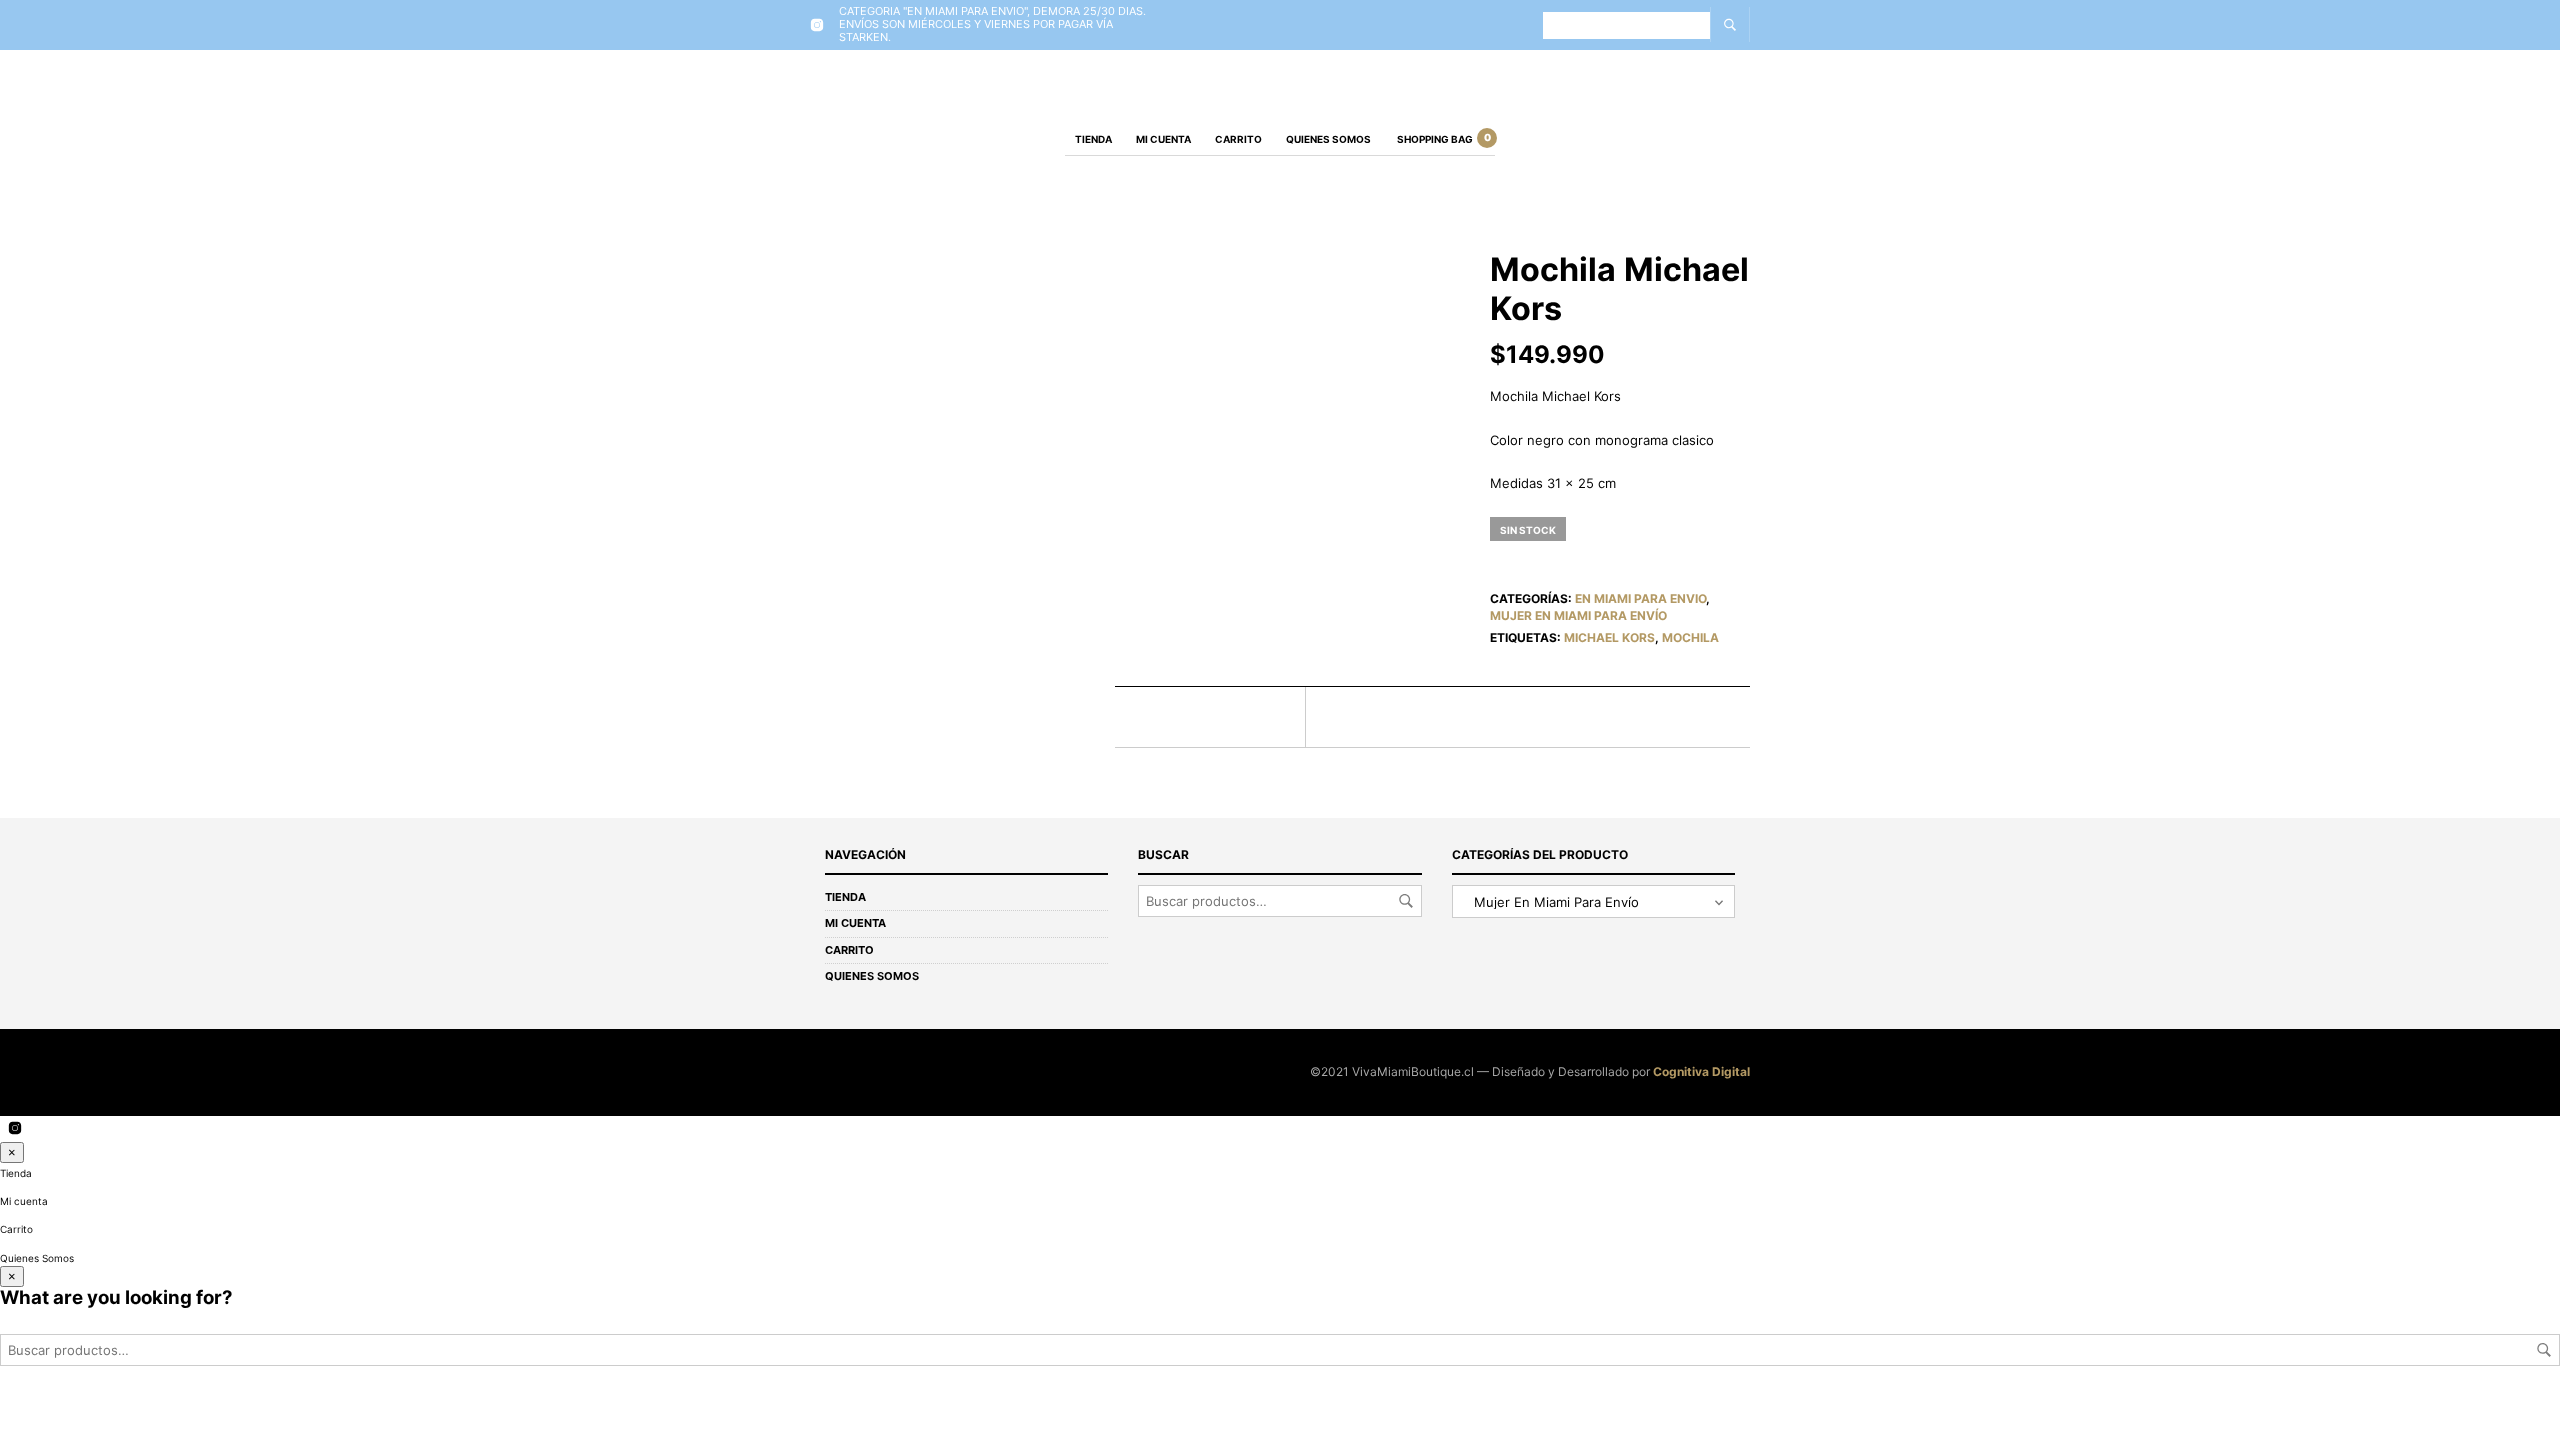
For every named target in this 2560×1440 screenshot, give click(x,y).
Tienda (1093, 139)
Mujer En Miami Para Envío (1578, 615)
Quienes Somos (1328, 139)
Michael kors (1609, 637)
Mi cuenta (1163, 139)
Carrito (1238, 139)
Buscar (1406, 901)
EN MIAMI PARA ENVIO (1640, 598)
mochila (1690, 637)
